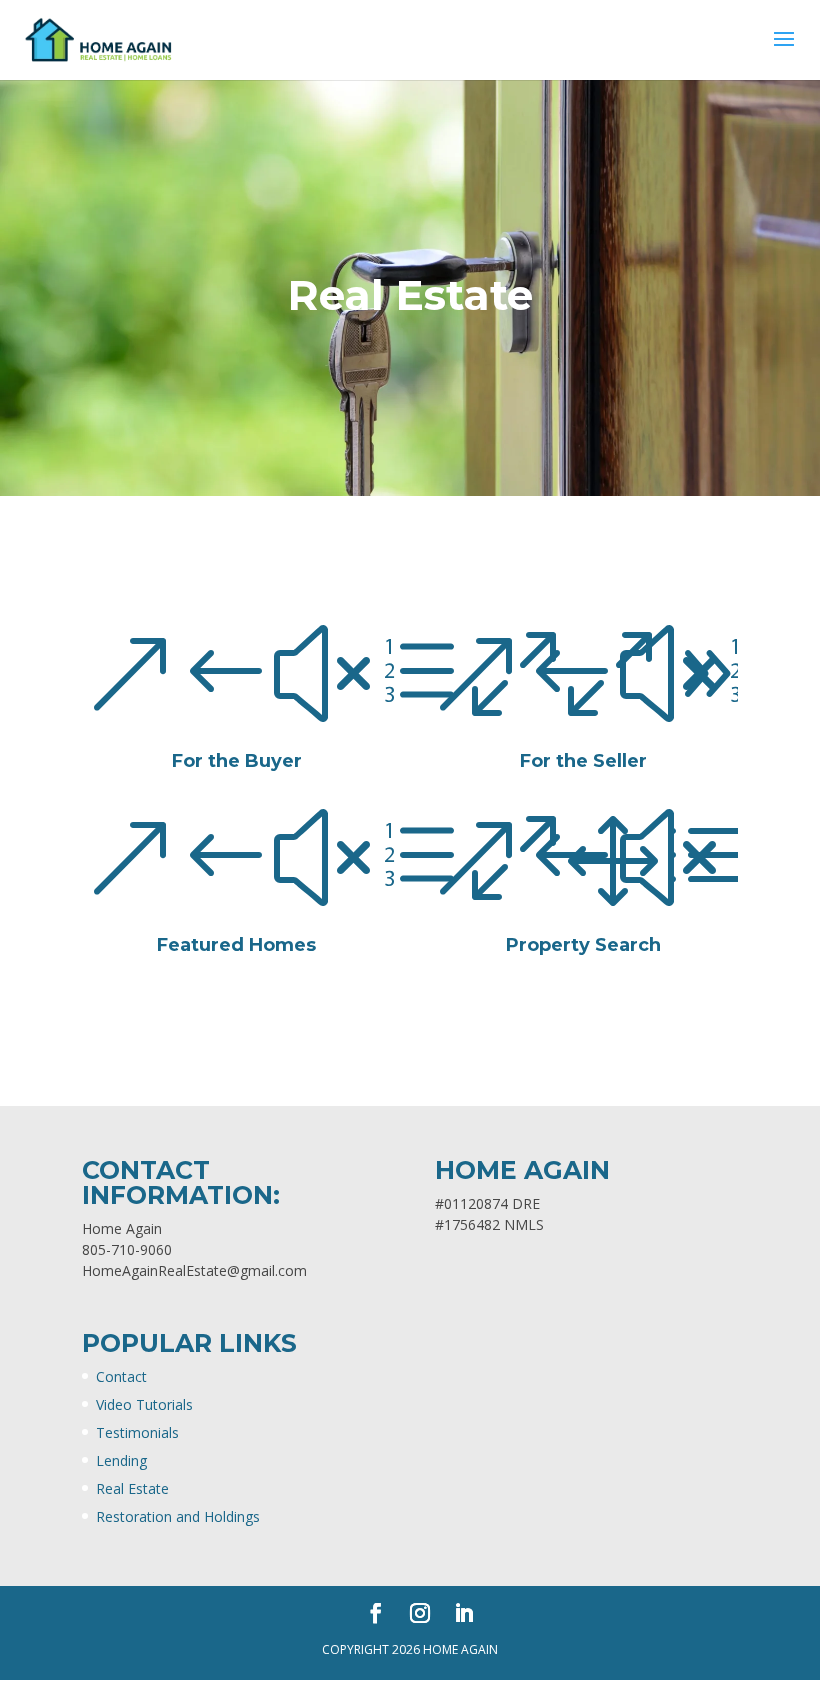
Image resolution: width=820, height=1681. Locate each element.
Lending (121, 1460)
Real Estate (132, 1488)
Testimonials (137, 1432)
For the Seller (583, 761)
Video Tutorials (144, 1404)
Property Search (583, 945)
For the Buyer (237, 761)
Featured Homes (236, 945)
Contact (121, 1376)
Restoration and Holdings (178, 1516)
